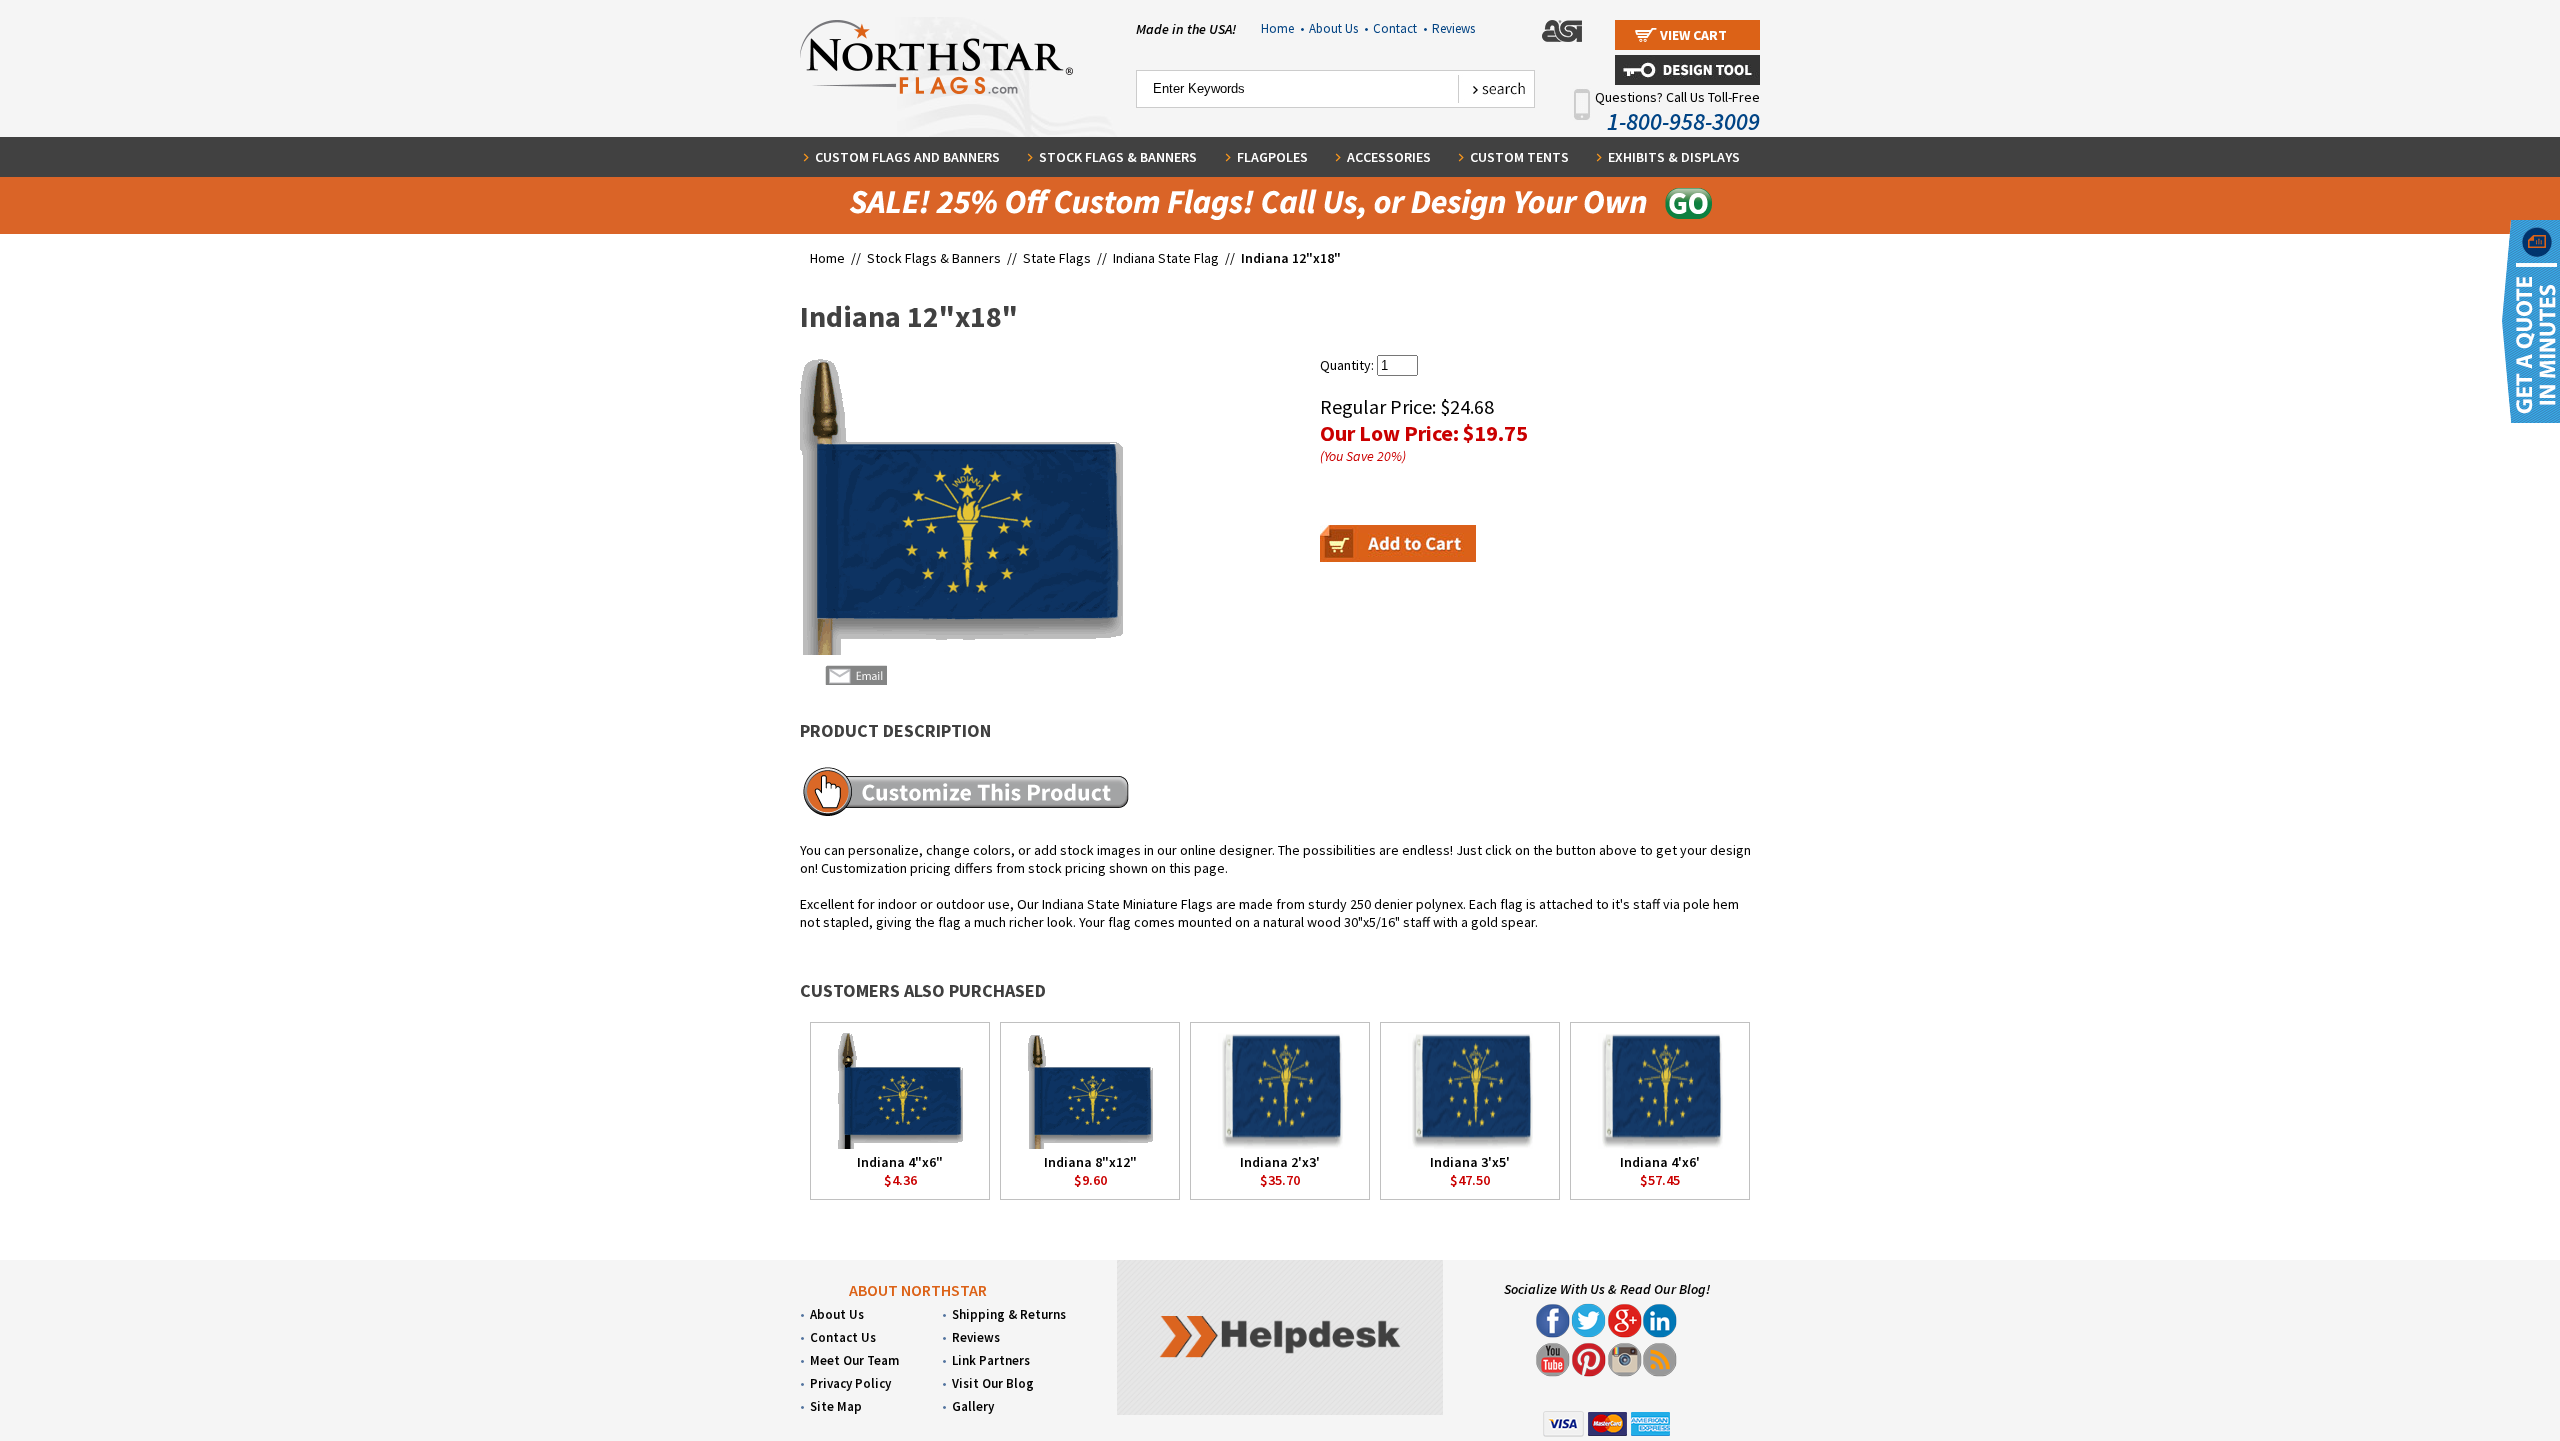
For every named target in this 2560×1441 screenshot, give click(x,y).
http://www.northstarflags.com (1467, 855)
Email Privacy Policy (1400, 864)
